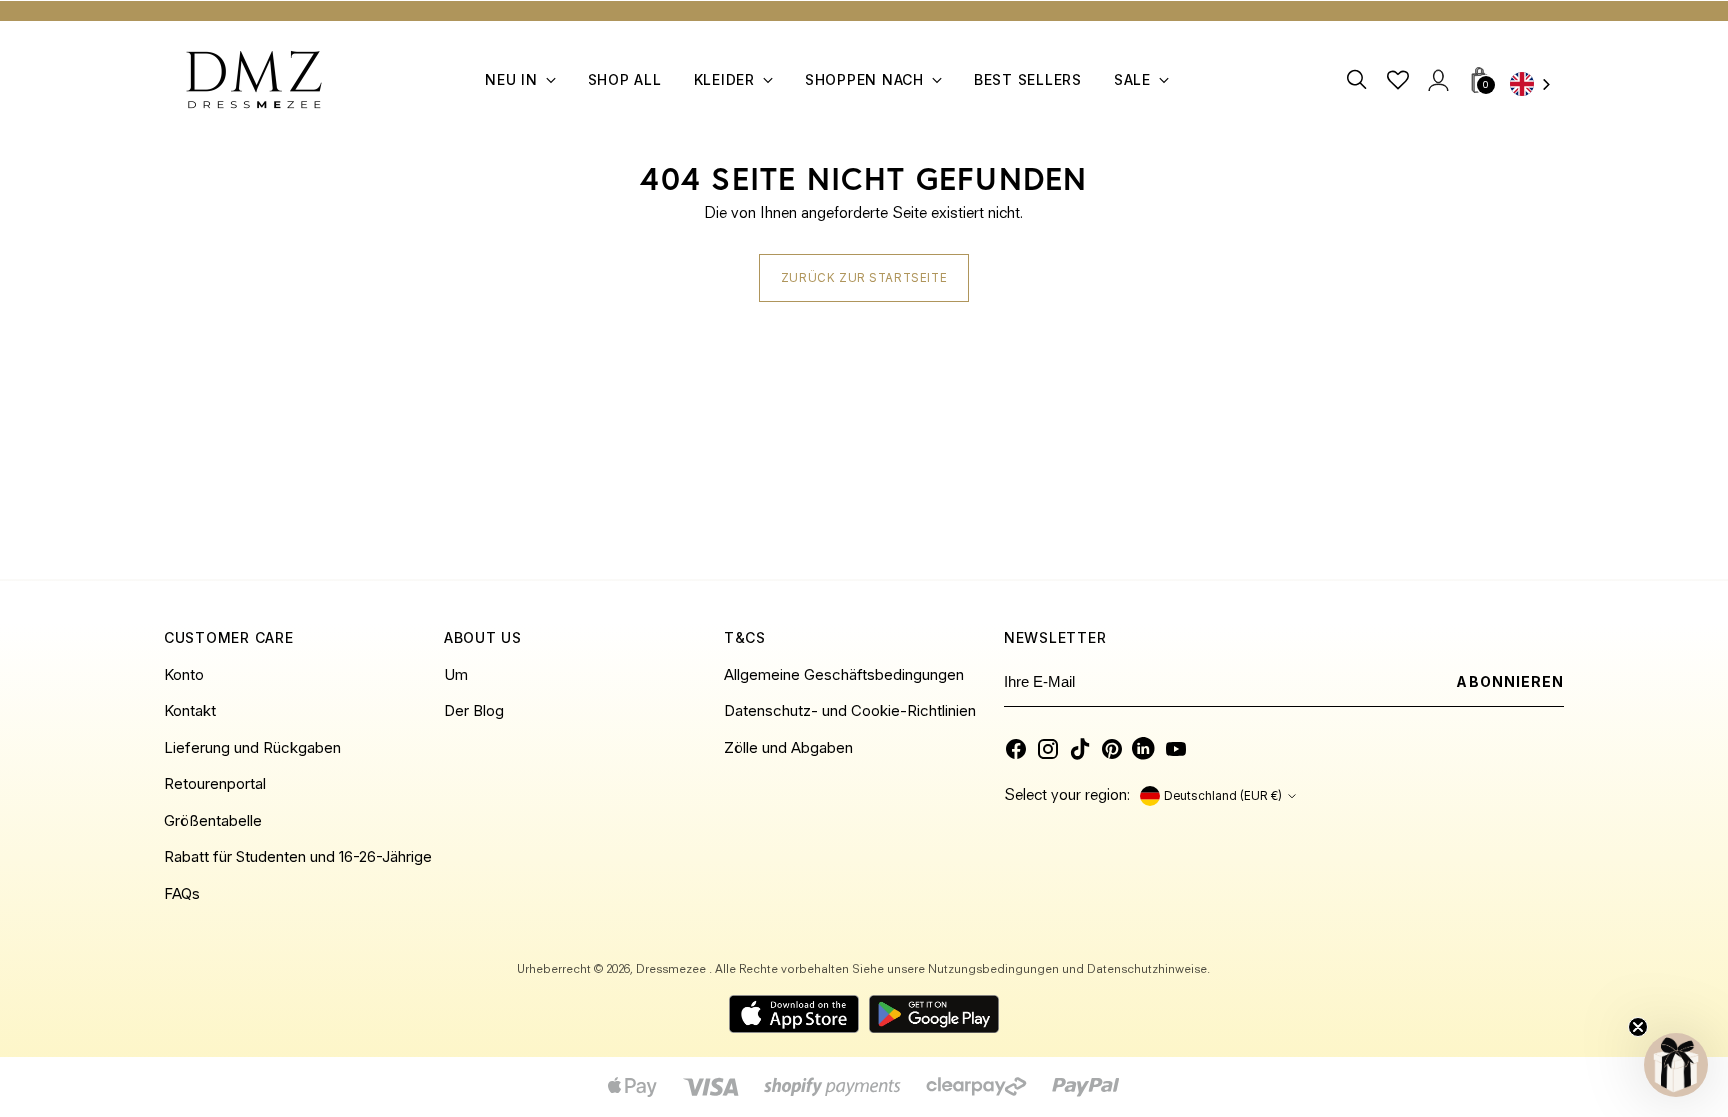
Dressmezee (672, 970)
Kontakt (190, 710)
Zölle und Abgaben (788, 747)
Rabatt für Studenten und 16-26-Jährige (298, 856)
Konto (184, 674)
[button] (1676, 1065)
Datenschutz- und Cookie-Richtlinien (850, 710)
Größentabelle (213, 820)
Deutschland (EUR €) (1223, 796)
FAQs (182, 893)
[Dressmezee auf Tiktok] (1080, 749)
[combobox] (1537, 85)
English (1537, 85)
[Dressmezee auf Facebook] (1016, 749)
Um (456, 674)
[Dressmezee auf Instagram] (1048, 749)
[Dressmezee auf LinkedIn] (1144, 749)
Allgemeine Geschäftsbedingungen (844, 674)
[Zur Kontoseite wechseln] (1437, 79)
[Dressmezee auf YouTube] (1176, 749)
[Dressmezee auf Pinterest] (1112, 749)
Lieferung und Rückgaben (252, 747)
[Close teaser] (1638, 1027)
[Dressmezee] (254, 79)
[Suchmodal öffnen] (1357, 79)
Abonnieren (1510, 681)
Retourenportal (215, 783)
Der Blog (474, 710)
